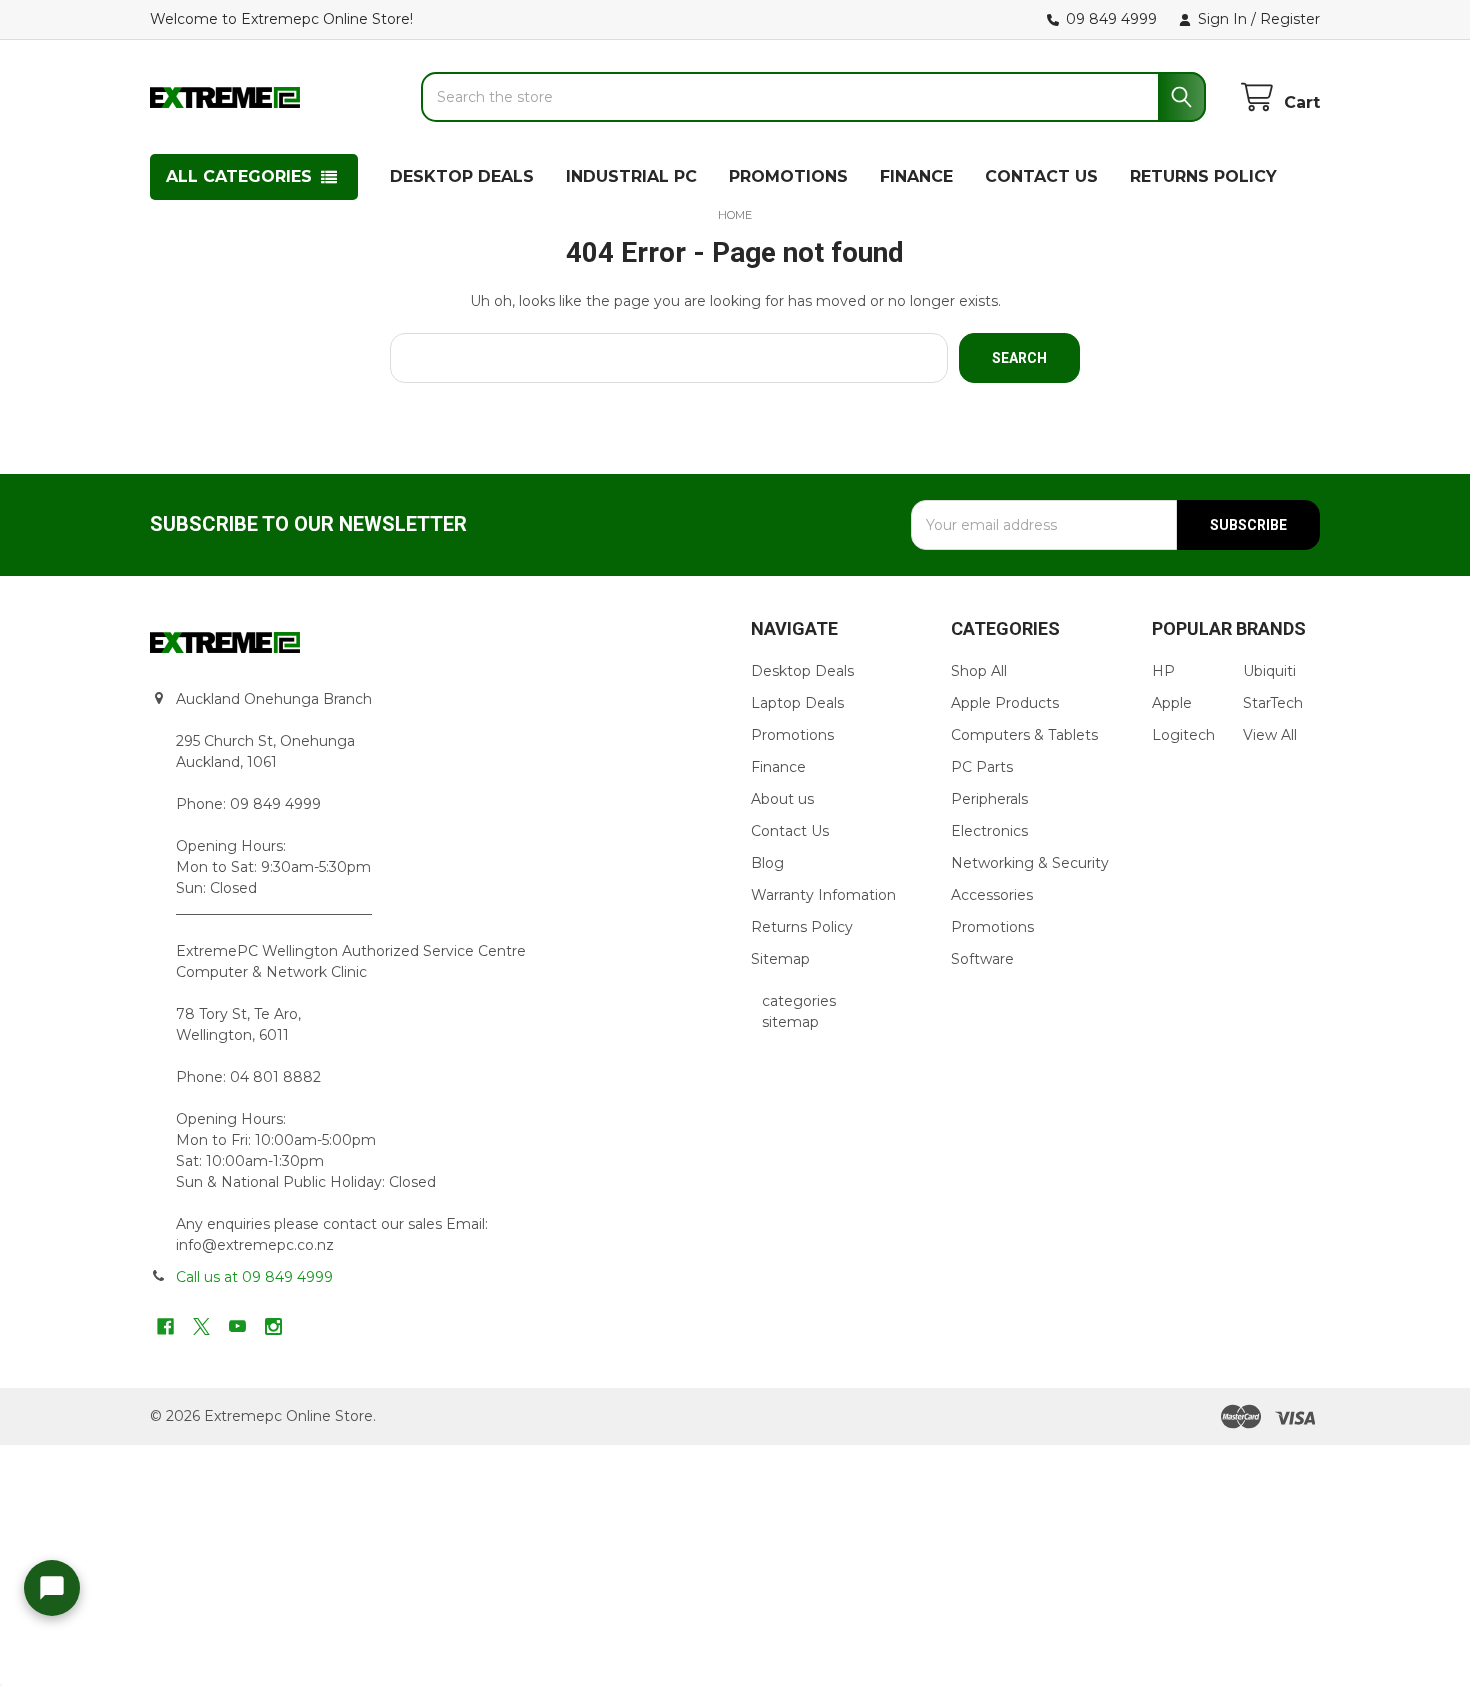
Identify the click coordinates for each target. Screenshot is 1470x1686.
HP (1163, 671)
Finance (778, 767)
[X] (201, 1326)
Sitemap (780, 959)
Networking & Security (1030, 863)
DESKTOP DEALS (462, 176)
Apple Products (1005, 703)
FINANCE (916, 176)
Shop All (979, 671)
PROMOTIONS (788, 176)
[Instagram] (273, 1326)
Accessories (992, 895)
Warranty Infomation (823, 895)
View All (1270, 735)
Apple (1172, 703)
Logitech (1183, 735)
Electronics (989, 831)
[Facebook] (165, 1326)
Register (1290, 19)
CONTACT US (1041, 176)
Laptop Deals (797, 703)
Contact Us (790, 831)
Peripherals (989, 799)
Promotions (792, 735)
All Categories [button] (239, 176)
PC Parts (982, 767)
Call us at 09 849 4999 (254, 1277)
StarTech (1273, 703)
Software (982, 959)
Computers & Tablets (1024, 735)
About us (782, 799)
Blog (767, 863)
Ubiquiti (1269, 671)
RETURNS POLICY (1203, 176)
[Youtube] (237, 1326)
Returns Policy (802, 927)
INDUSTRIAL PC (631, 176)
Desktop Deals (802, 671)
